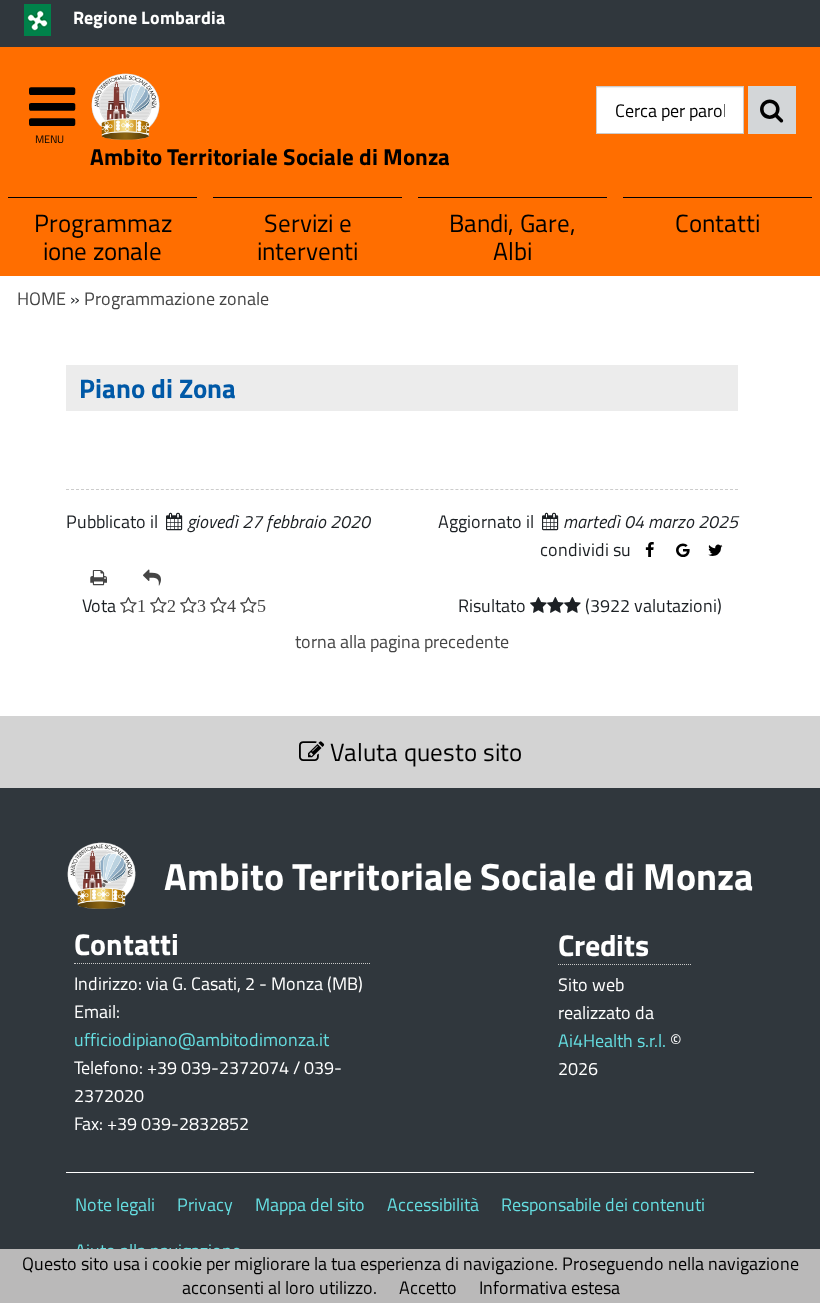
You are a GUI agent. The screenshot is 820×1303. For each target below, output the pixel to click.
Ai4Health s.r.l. (612, 1040)
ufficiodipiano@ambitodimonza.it (201, 1039)
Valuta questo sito (423, 751)
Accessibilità (433, 1204)
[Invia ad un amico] (161, 578)
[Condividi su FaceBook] (649, 550)
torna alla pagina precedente (402, 641)
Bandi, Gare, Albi (512, 236)
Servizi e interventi (307, 236)
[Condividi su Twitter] (715, 550)
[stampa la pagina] (108, 578)
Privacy (205, 1204)
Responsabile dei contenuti (603, 1204)
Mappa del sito (310, 1204)
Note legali (115, 1204)
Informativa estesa (549, 1287)
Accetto (428, 1287)
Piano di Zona (160, 387)
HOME (41, 298)
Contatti (717, 222)
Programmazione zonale (103, 236)
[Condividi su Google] (682, 550)
